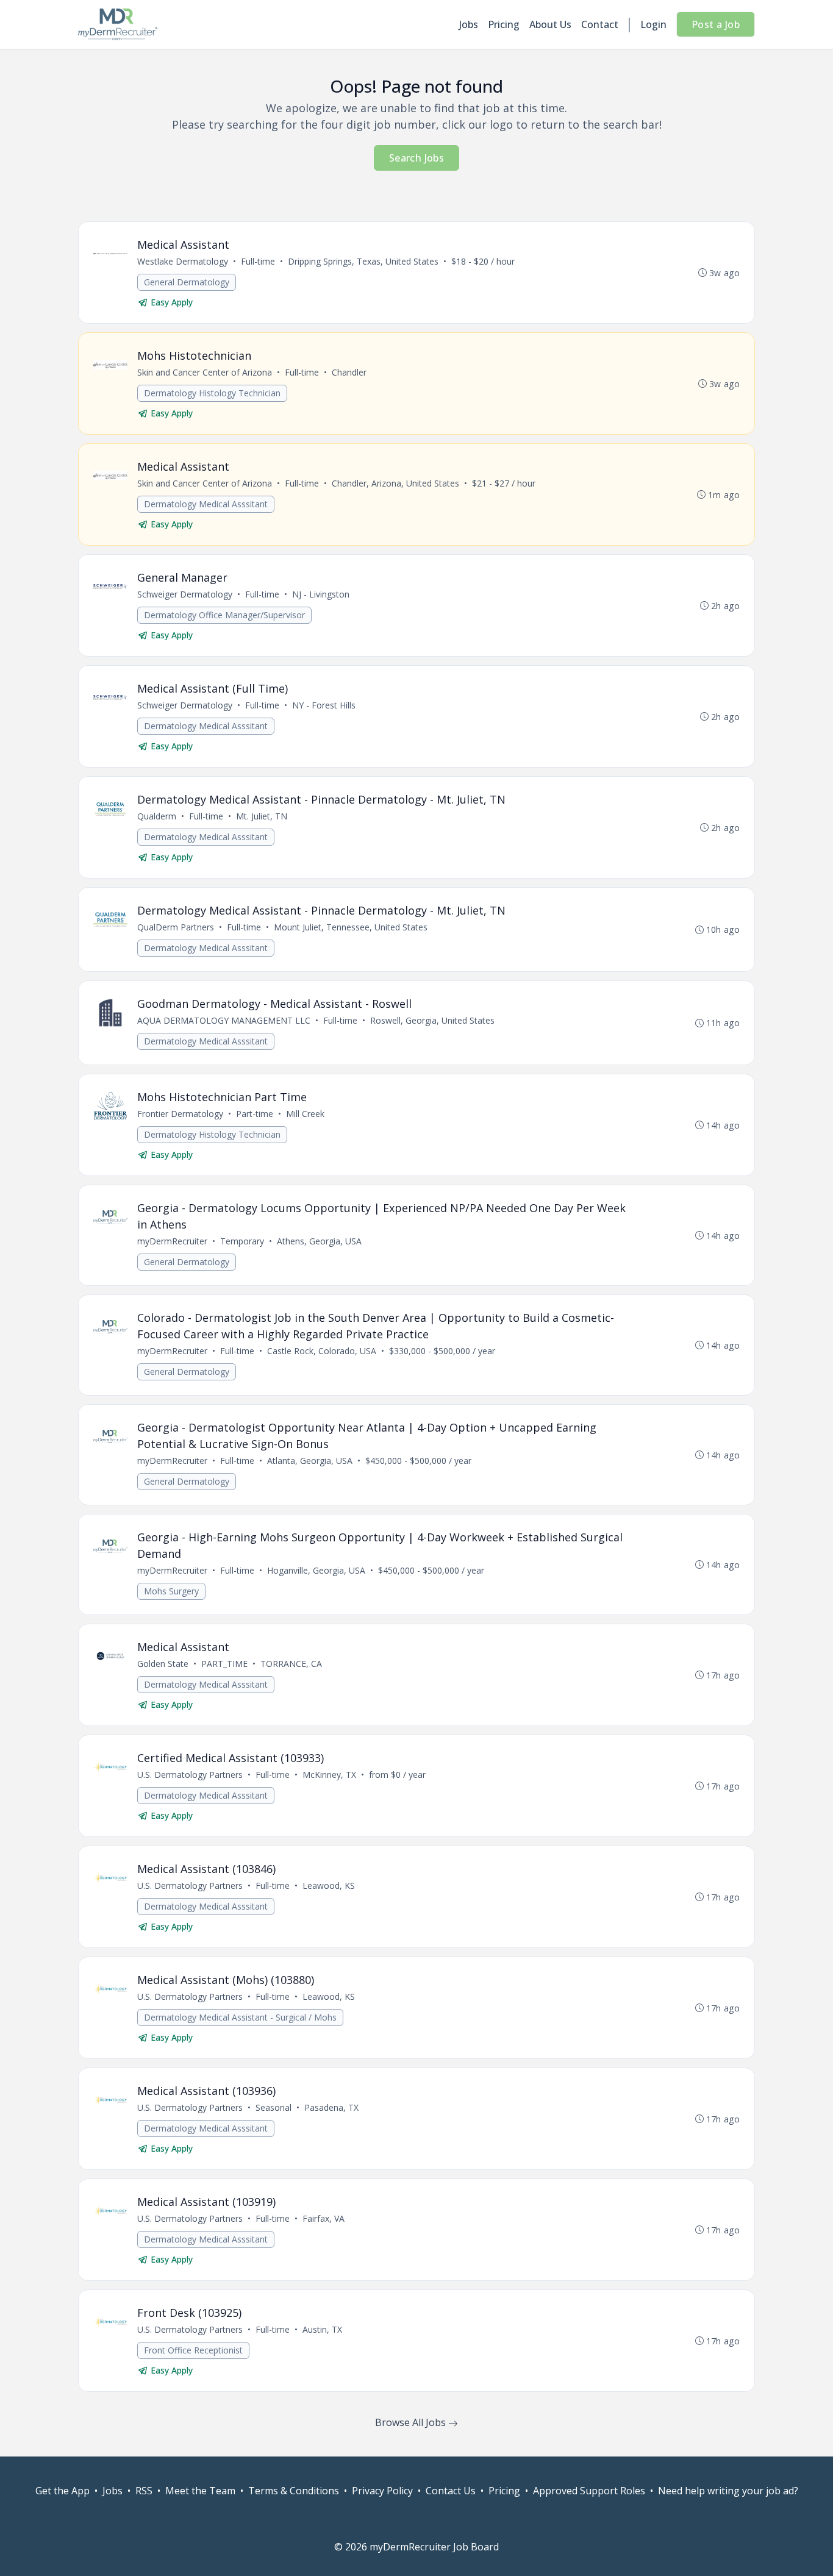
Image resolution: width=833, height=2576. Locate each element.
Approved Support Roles (589, 2491)
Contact (600, 24)
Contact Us (451, 2491)
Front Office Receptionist (193, 2350)
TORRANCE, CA (291, 1664)
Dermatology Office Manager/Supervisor (224, 615)
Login (653, 24)
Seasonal (273, 2107)
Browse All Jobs (412, 2422)
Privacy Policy (382, 2491)
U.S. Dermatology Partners (190, 1775)
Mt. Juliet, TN (262, 816)
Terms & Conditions (294, 2491)
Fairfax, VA (324, 2218)
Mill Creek (305, 1114)
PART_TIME (224, 1664)
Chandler (349, 372)
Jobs (469, 24)
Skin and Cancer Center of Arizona (205, 372)
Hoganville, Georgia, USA (316, 1570)
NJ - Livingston (321, 594)
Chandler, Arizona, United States (395, 483)
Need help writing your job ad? (728, 2491)
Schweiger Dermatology (185, 594)
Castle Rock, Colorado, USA (322, 1351)
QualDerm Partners (176, 927)
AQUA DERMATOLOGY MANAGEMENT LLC (224, 1020)
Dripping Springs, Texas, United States (363, 261)
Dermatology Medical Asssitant (206, 504)
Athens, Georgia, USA (319, 1241)
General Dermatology (187, 282)
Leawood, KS (329, 1886)
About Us (550, 24)
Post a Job (716, 24)
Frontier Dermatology (180, 1114)
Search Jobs (416, 158)
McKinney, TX (329, 1775)
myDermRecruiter (172, 1241)
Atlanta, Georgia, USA (310, 1461)
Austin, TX (322, 2329)
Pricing (504, 24)
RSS (144, 2491)
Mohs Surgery (171, 1591)
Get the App (63, 2491)
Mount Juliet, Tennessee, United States (351, 927)
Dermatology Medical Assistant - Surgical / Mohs (240, 2017)
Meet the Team (200, 2491)
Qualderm (157, 816)
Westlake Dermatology (183, 261)
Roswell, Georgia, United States (432, 1020)
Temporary (242, 1241)
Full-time (258, 261)
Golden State (163, 1664)
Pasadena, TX (331, 2107)
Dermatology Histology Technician (212, 393)
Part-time (255, 1114)
